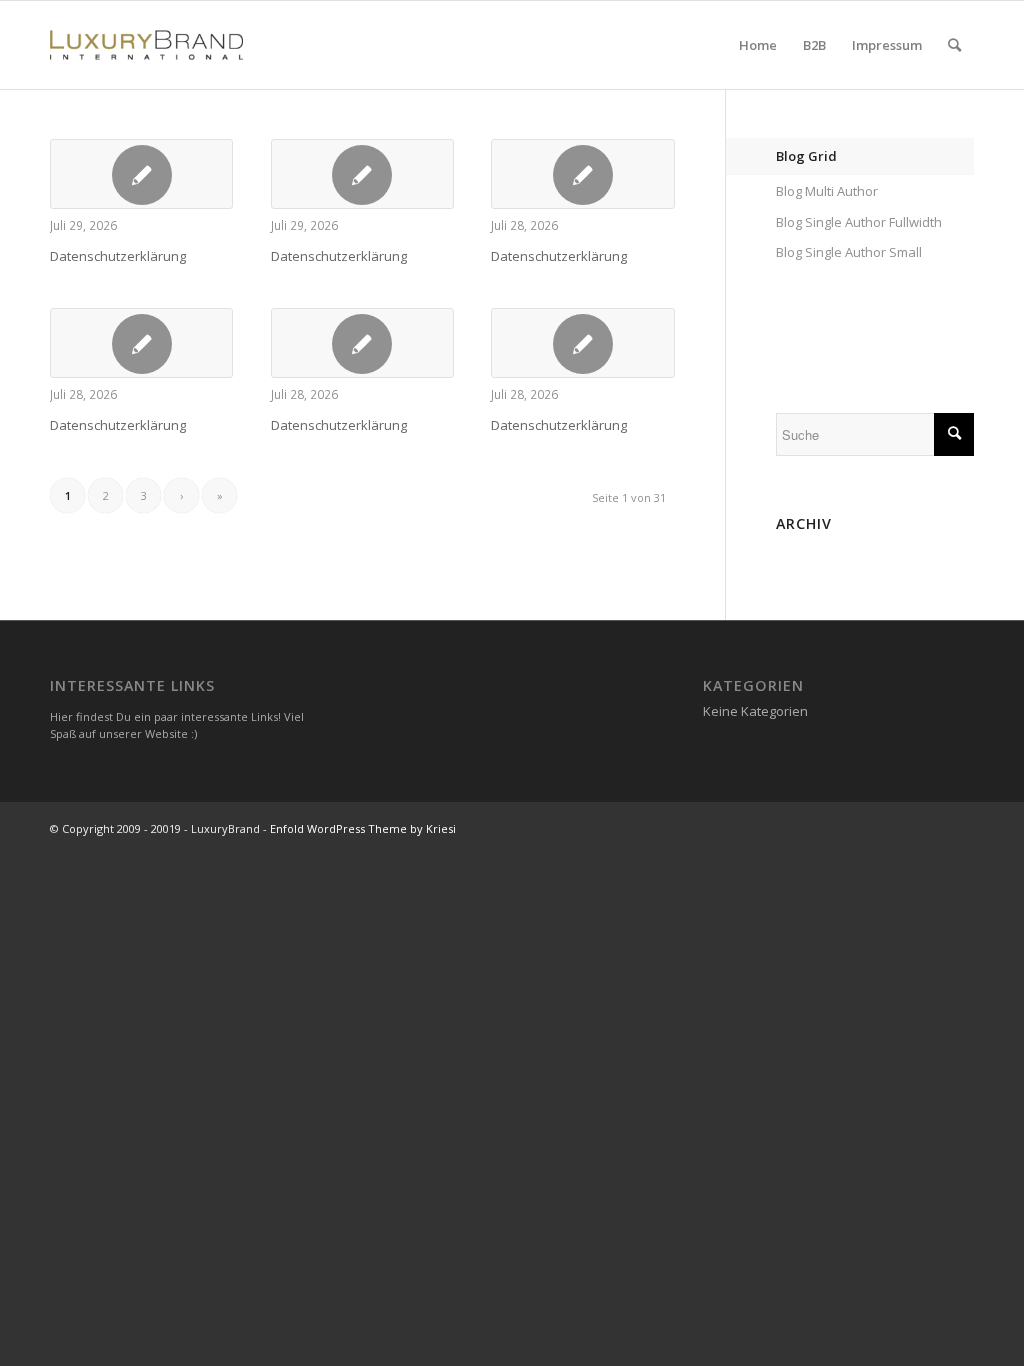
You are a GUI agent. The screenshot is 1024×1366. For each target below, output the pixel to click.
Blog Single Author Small (849, 252)
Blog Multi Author (827, 191)
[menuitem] (758, 45)
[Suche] (954, 45)
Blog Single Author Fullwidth (859, 222)
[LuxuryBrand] (146, 45)
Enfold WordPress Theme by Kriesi (363, 828)
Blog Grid (806, 156)
